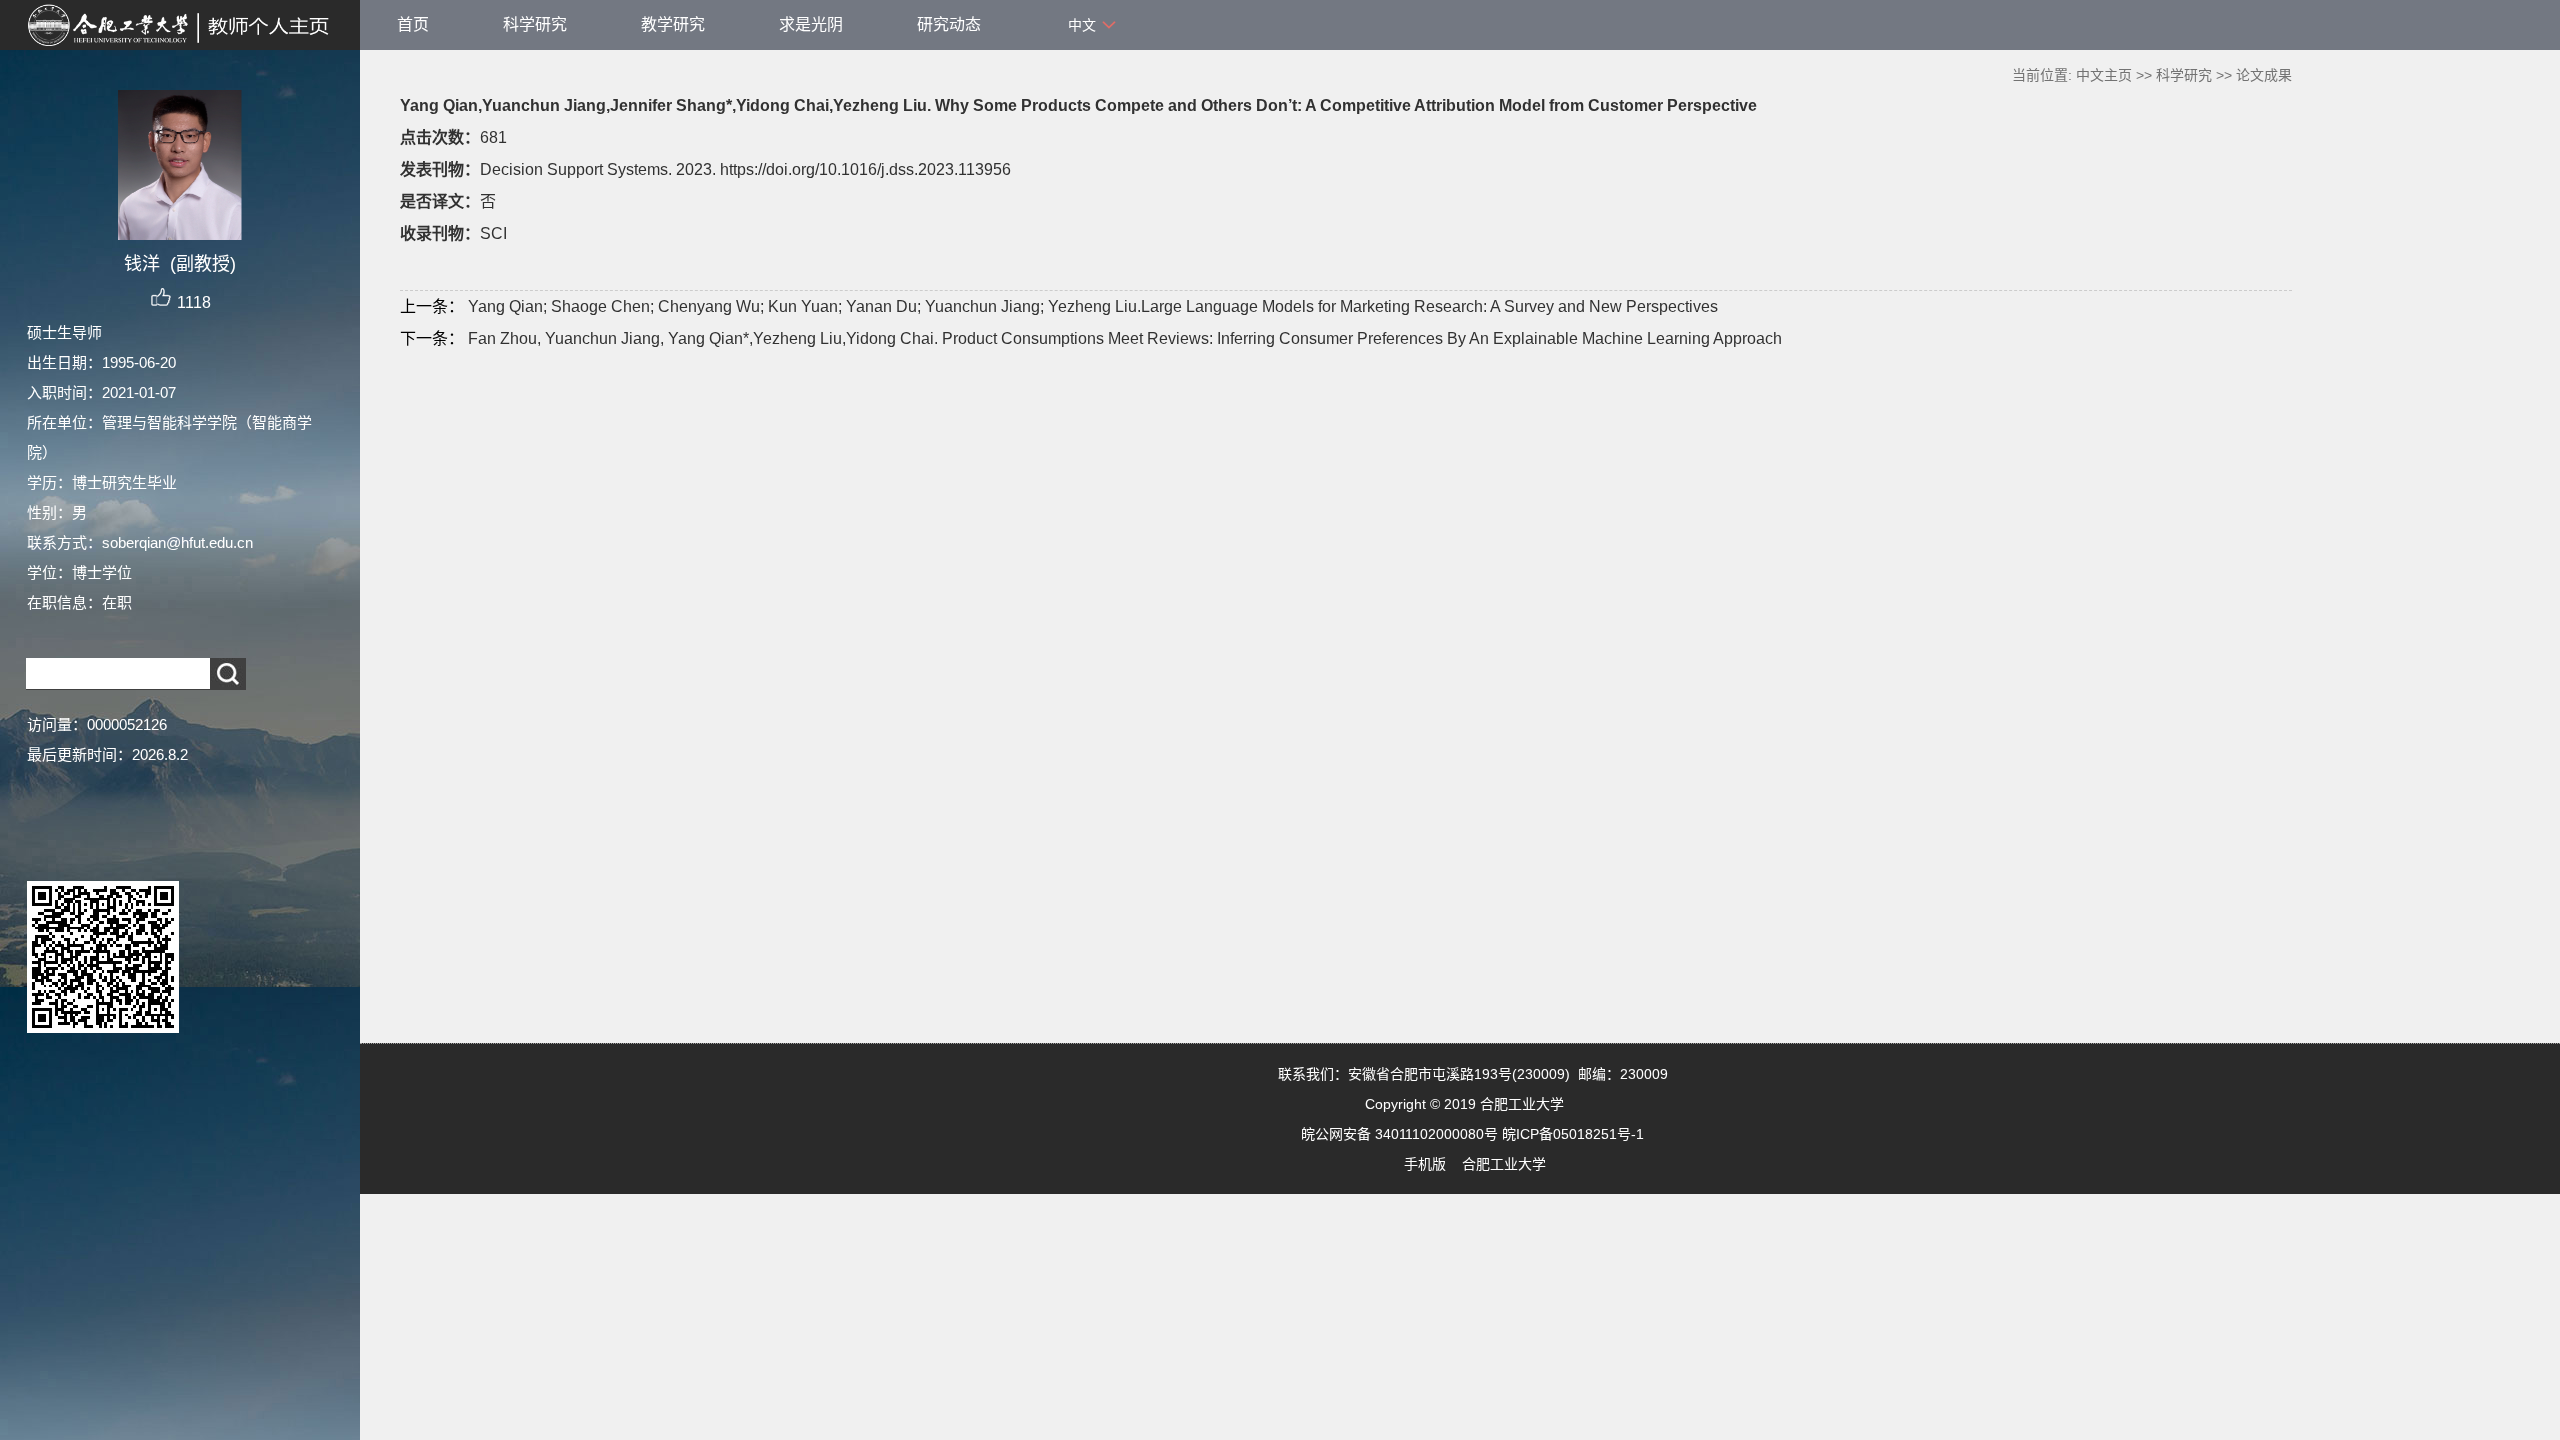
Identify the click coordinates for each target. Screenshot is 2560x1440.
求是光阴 (811, 24)
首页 (413, 24)
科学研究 (535, 24)
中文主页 (2104, 75)
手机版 (1425, 1164)
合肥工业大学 (1504, 1164)
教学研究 (673, 24)
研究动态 (949, 24)
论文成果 (2264, 75)
